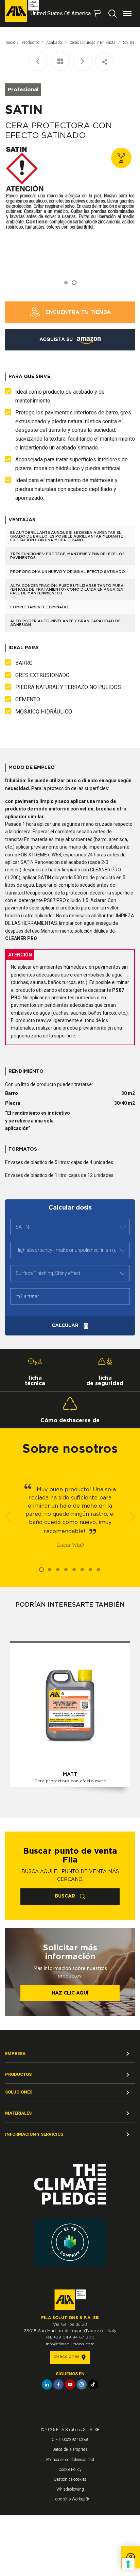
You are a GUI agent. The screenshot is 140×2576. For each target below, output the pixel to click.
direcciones (67, 2357)
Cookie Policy (70, 2470)
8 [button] (99, 1570)
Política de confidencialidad (70, 2460)
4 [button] (66, 1570)
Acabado (55, 43)
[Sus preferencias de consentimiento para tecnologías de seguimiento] (128, 2564)
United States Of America (61, 13)
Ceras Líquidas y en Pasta (93, 43)
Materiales (18, 2113)
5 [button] (74, 1570)
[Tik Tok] (93, 2384)
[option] (70, 209)
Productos (31, 43)
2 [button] (74, 283)
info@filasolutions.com (70, 2344)
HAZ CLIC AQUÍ (70, 1993)
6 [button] (82, 1570)
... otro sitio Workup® (70, 2499)
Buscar (66, 1896)
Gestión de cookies (70, 2479)
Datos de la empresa (70, 2449)
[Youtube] (70, 2384)
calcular (66, 1326)
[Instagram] (82, 2384)
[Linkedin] (47, 2384)
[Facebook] (58, 2384)
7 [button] (90, 1570)
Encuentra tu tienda (77, 312)
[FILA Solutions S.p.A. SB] (22, 11)
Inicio (11, 43)
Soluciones (19, 2092)
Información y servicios (34, 2134)
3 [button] (58, 1570)
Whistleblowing (70, 2489)
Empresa (15, 2054)
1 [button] (66, 283)
